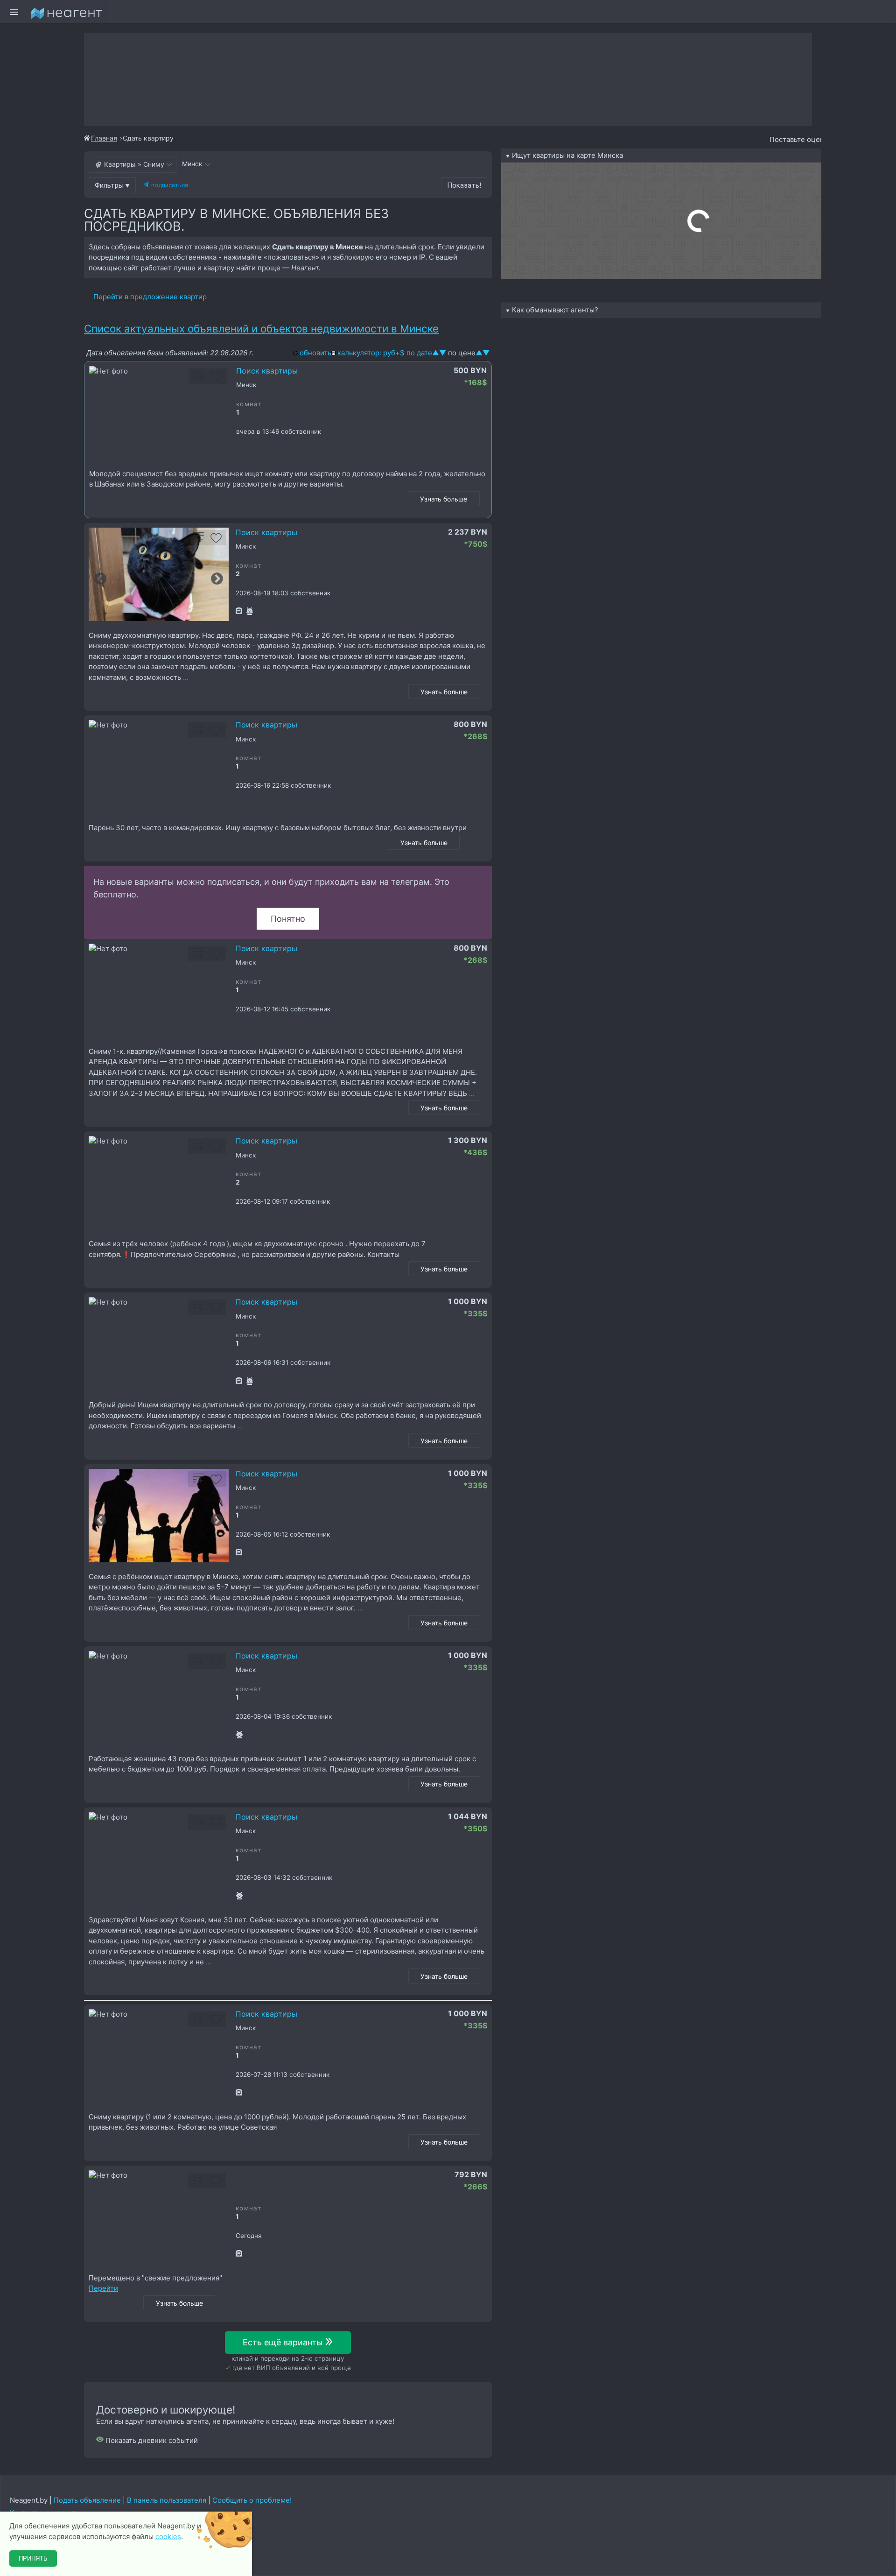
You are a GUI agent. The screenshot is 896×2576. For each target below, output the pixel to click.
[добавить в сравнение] (199, 379)
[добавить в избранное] (217, 379)
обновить (315, 353)
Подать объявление (87, 2500)
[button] (112, 185)
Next (217, 579)
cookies (168, 2537)
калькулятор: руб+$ (371, 353)
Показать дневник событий (151, 2440)
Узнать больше (444, 499)
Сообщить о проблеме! (252, 2500)
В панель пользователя (167, 2500)
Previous (100, 579)
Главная (104, 138)
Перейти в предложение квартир (150, 297)
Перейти (103, 2288)
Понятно (288, 919)
